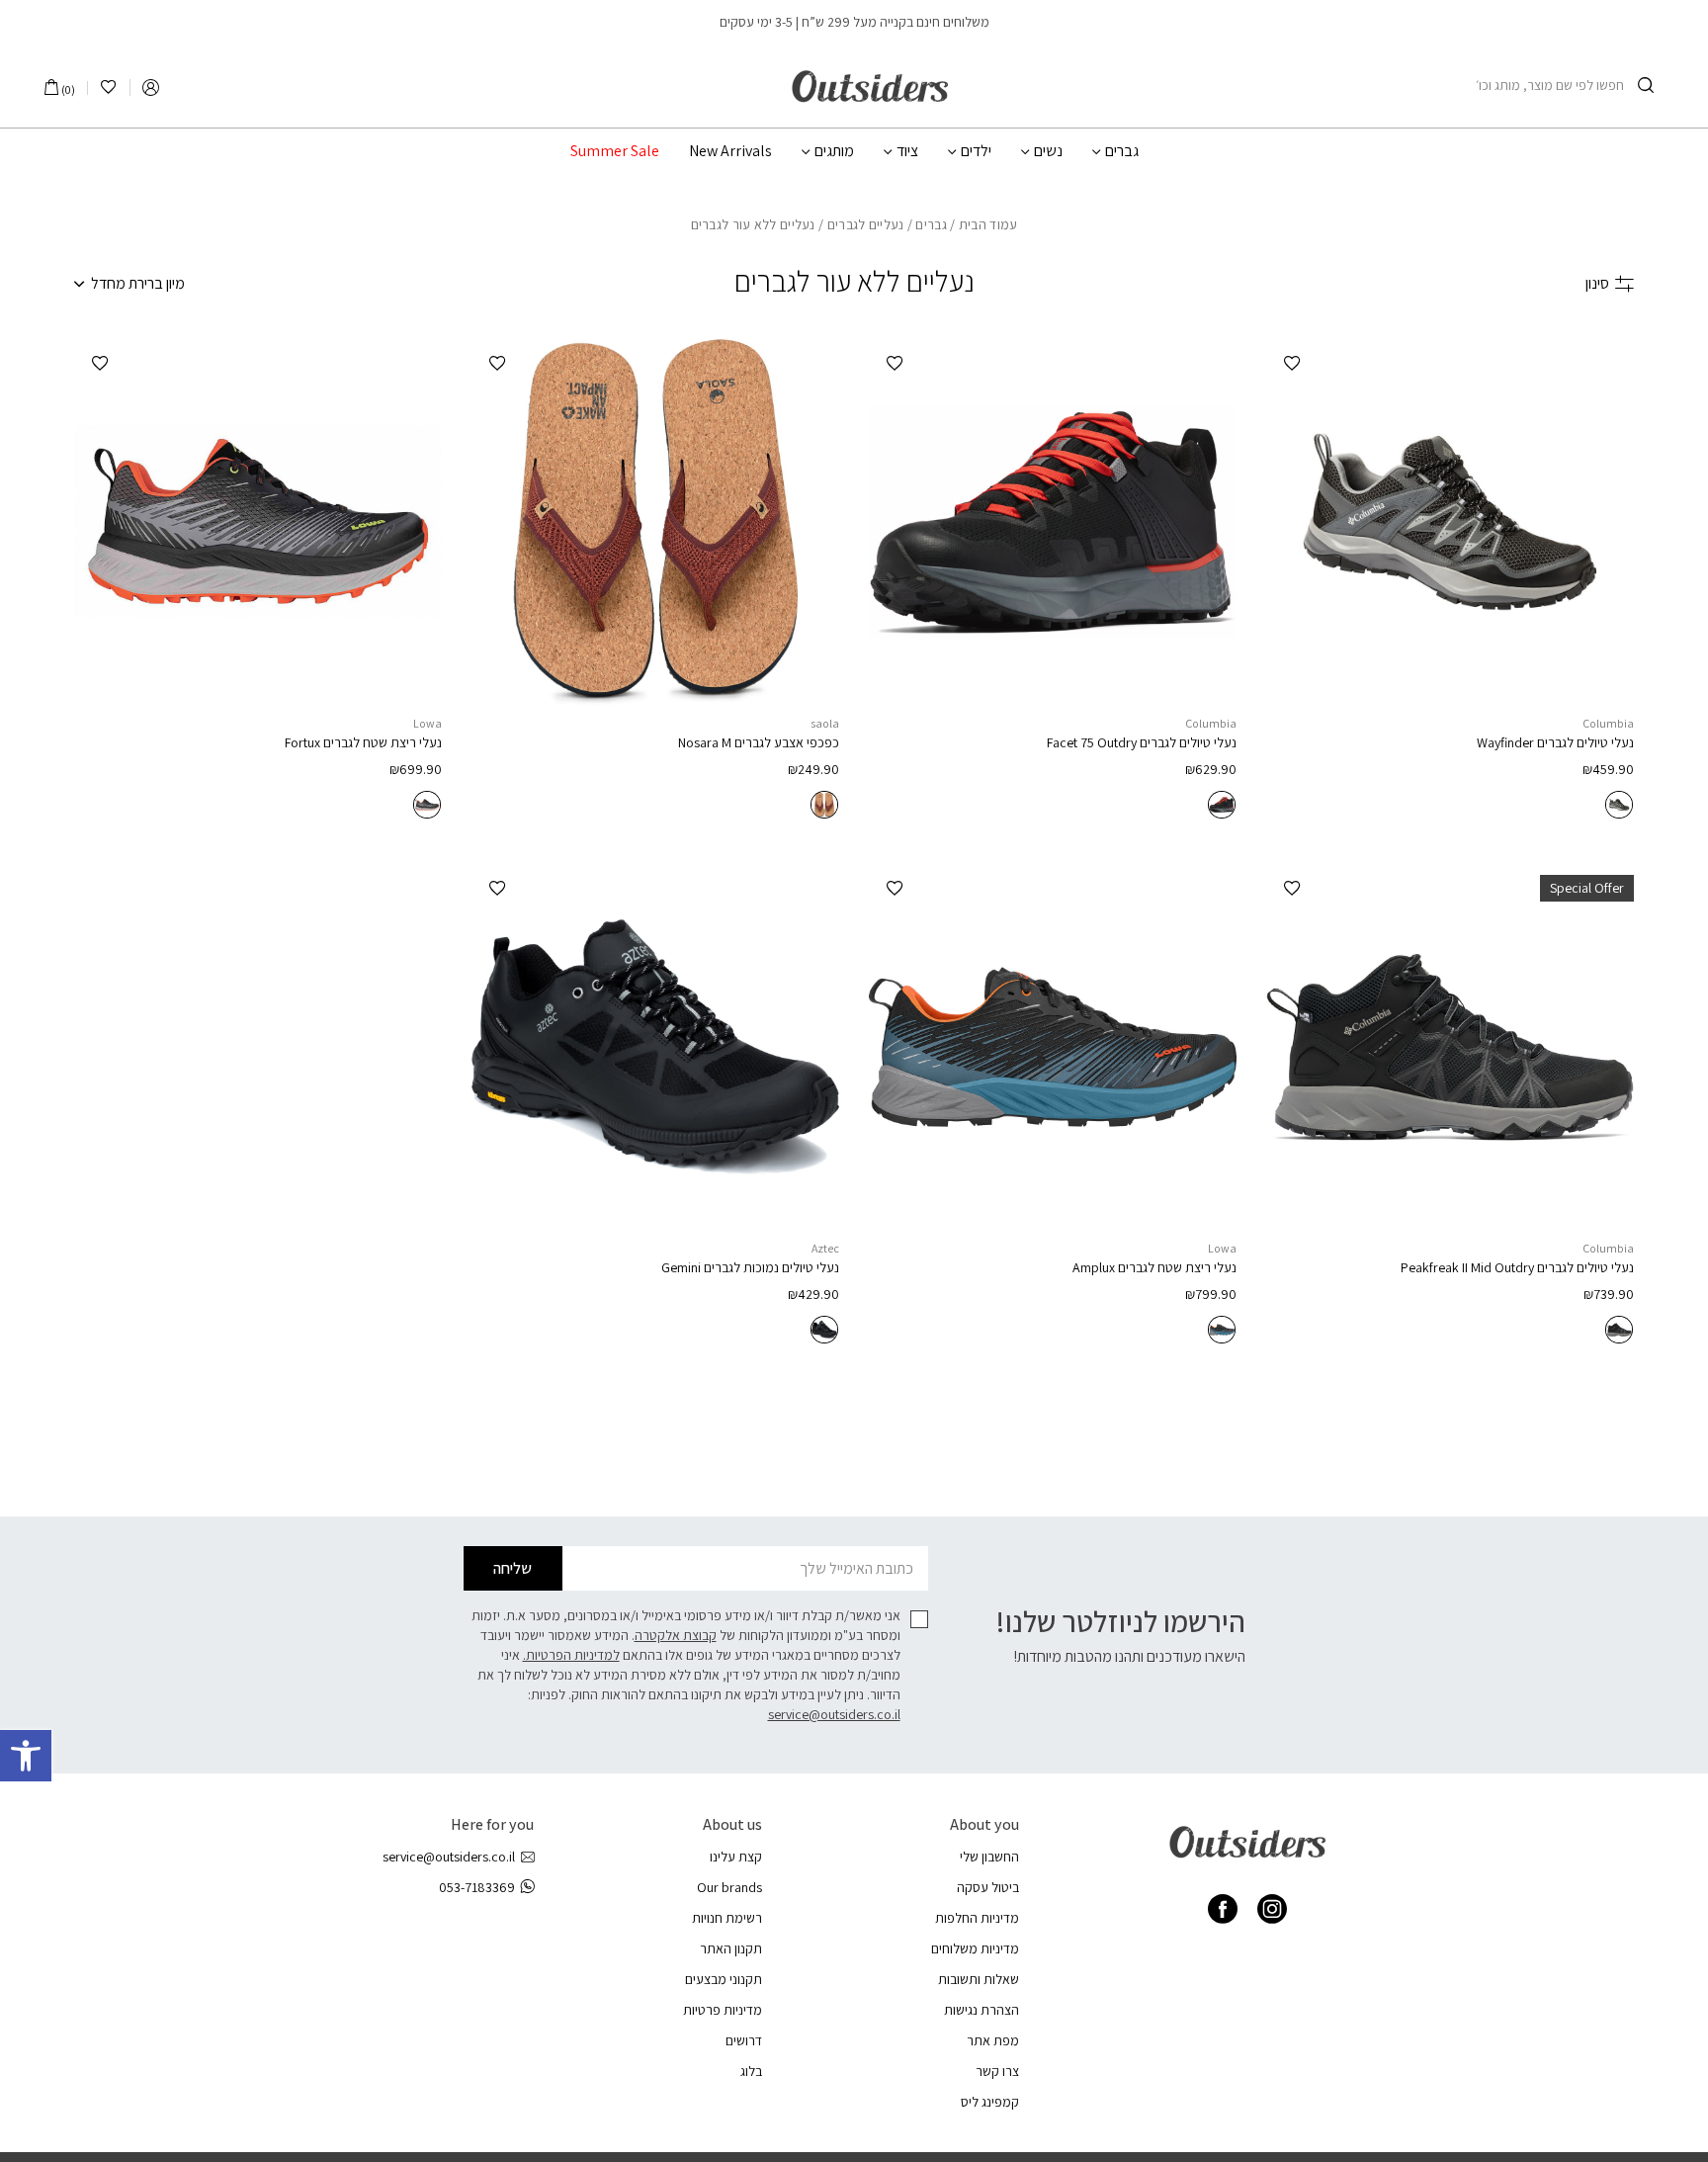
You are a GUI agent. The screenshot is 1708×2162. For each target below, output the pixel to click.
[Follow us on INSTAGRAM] (1272, 1909)
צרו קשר (997, 2071)
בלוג (751, 2071)
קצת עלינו (736, 1857)
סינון (1597, 283)
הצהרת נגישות (982, 2010)
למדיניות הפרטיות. (571, 1655)
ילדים (976, 151)
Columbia (1608, 723)
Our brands (729, 1887)
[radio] (1619, 805)
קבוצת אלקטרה (676, 1635)
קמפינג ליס (990, 2102)
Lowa (427, 723)
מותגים (834, 151)
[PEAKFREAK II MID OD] (1450, 1047)
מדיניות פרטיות (723, 2010)
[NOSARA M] (655, 522)
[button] (26, 1756)
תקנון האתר (731, 1948)
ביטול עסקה (988, 1887)
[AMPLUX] (1053, 1047)
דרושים (744, 2040)
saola (825, 723)
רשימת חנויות (727, 1918)
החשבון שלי (989, 1857)
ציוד (907, 151)
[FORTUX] (258, 522)
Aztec (825, 1248)
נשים (1048, 151)
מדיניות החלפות (977, 1918)
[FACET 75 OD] (1053, 522)
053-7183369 (477, 1887)
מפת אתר (993, 2040)
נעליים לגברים (866, 224)
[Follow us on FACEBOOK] (1223, 1909)
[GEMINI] (655, 1047)
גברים (1122, 151)
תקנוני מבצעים (724, 1979)
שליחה (512, 1568)
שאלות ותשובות (979, 1979)
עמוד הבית (988, 224)
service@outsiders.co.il (834, 1714)
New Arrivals (730, 151)
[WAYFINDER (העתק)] (1450, 522)
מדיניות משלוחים (975, 1948)
